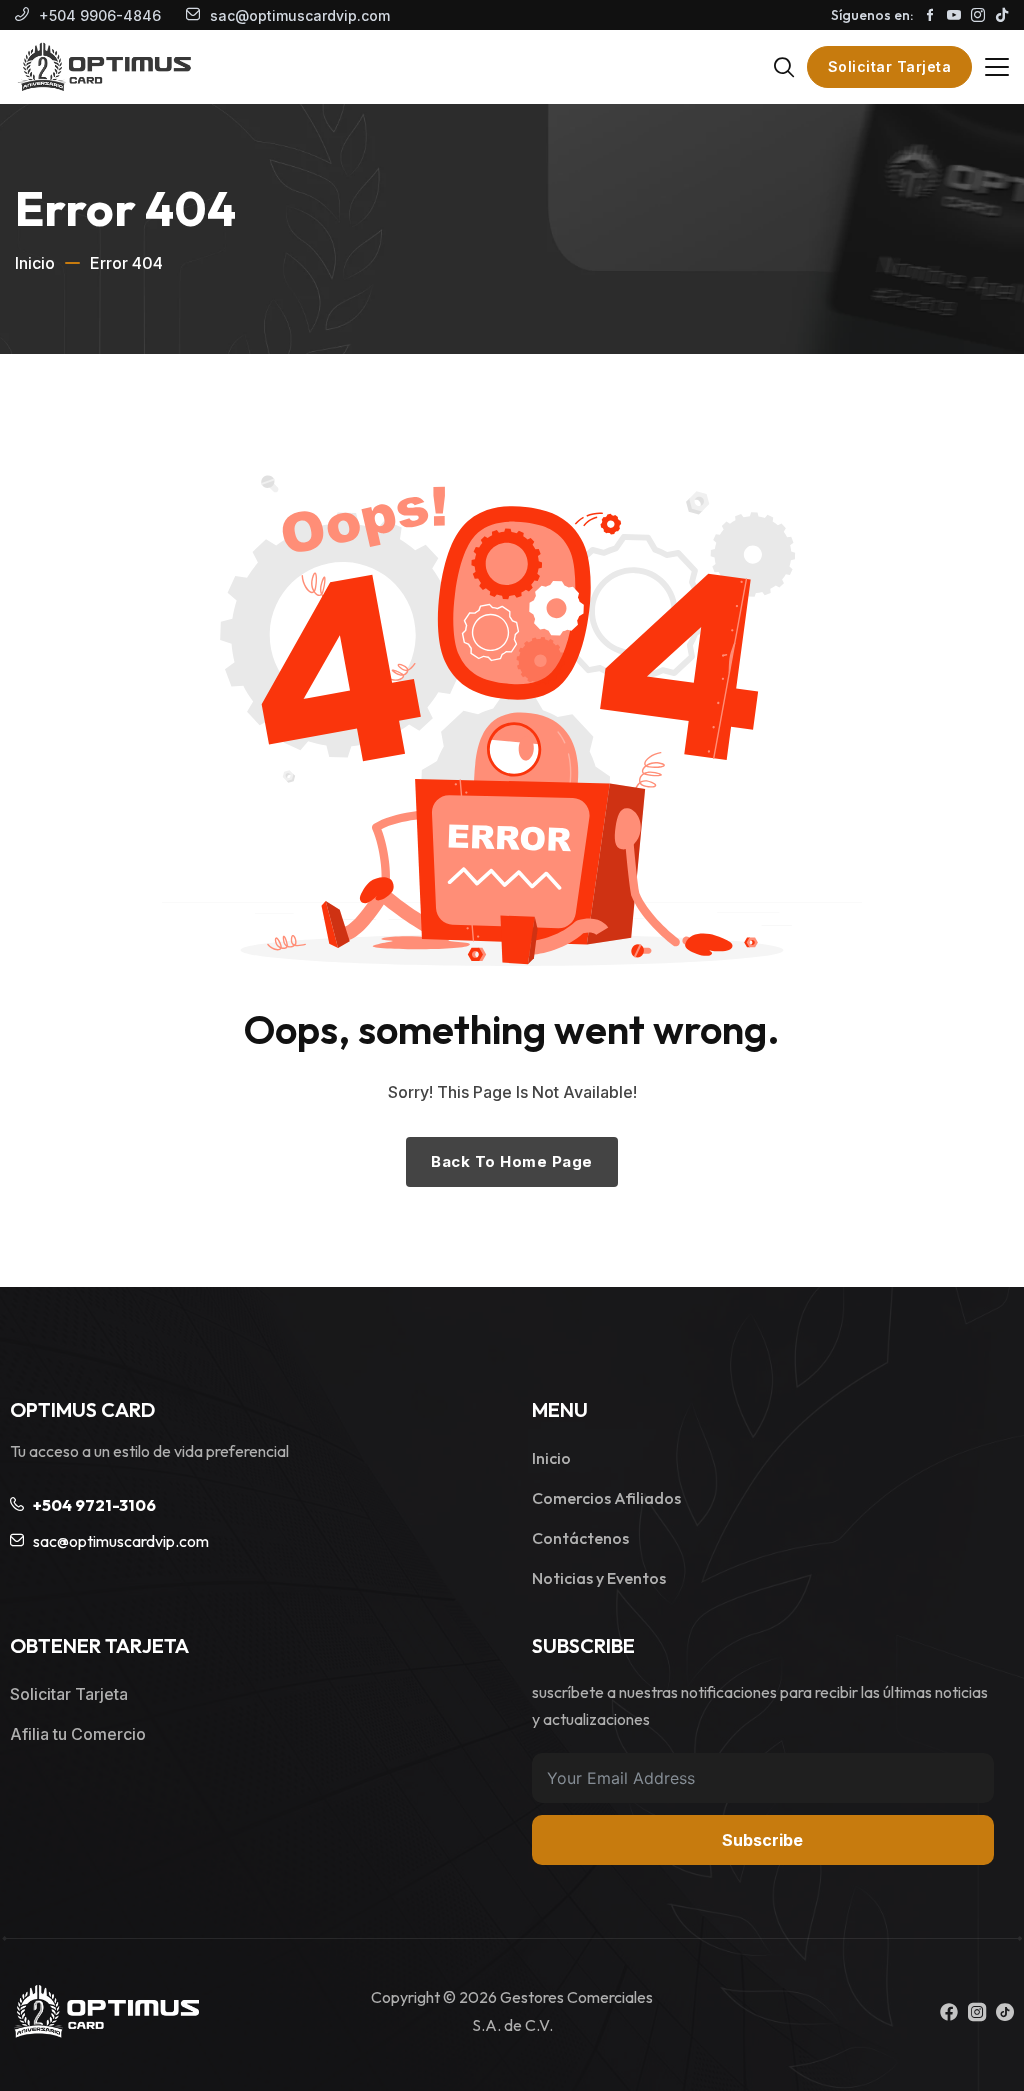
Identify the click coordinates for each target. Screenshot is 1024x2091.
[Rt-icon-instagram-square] (977, 2012)
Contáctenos (580, 1538)
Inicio (35, 263)
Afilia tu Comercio (78, 1734)
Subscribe (762, 1840)
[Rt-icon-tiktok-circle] (1005, 2012)
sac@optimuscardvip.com (300, 15)
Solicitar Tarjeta (890, 66)
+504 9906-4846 (100, 15)
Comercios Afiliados (606, 1498)
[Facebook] (949, 2012)
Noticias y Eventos (599, 1578)
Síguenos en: (872, 15)
